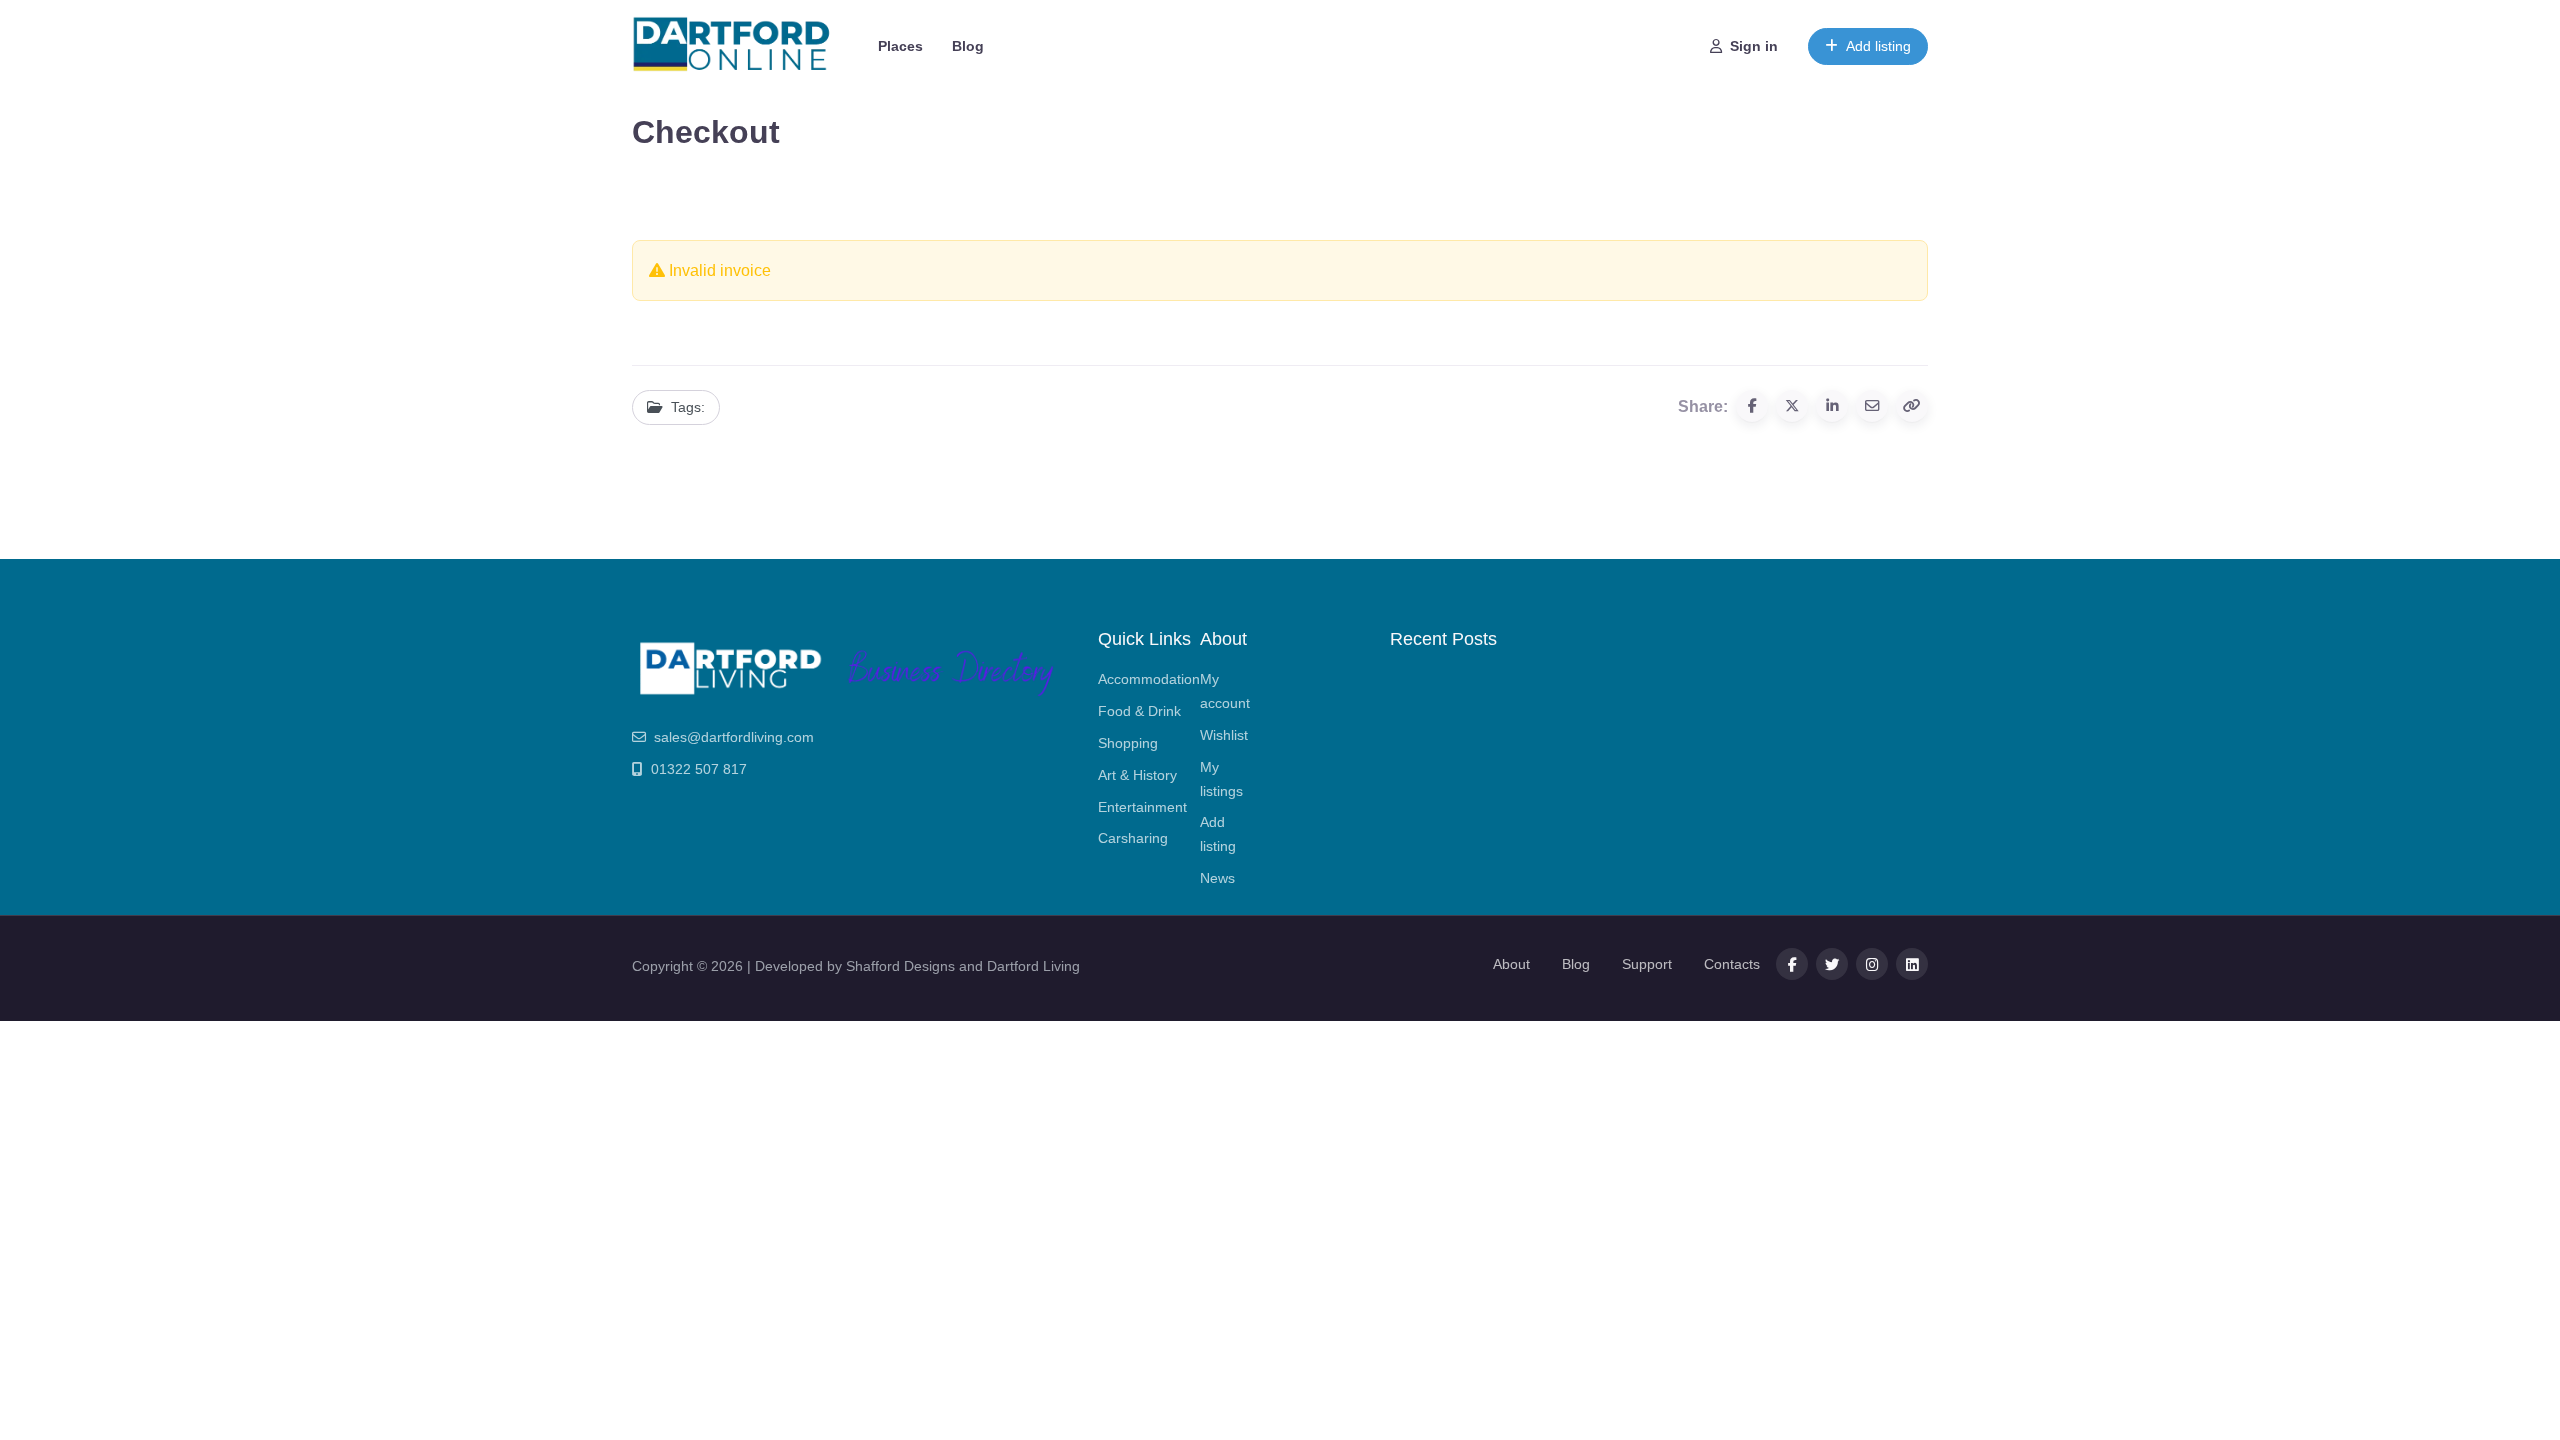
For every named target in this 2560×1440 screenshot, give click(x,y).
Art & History (1137, 775)
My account (1225, 691)
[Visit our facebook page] (1792, 964)
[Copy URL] (1912, 406)
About (1511, 964)
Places (900, 46)
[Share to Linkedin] (1832, 406)
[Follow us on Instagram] (1872, 964)
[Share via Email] (1872, 406)
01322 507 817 (699, 769)
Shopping (1128, 743)
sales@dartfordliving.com (734, 737)
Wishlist (1224, 735)
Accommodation (1149, 679)
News (1217, 878)
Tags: (688, 407)
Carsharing (1133, 838)
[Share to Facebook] (1752, 406)
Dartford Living (1033, 966)
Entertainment (1142, 807)
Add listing (1878, 46)
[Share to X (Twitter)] (1792, 406)
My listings (1221, 779)
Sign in (1754, 46)
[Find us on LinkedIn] (1912, 964)
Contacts (1732, 964)
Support (1647, 964)
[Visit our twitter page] (1832, 964)
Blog (968, 46)
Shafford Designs (900, 966)
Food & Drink (1139, 711)
